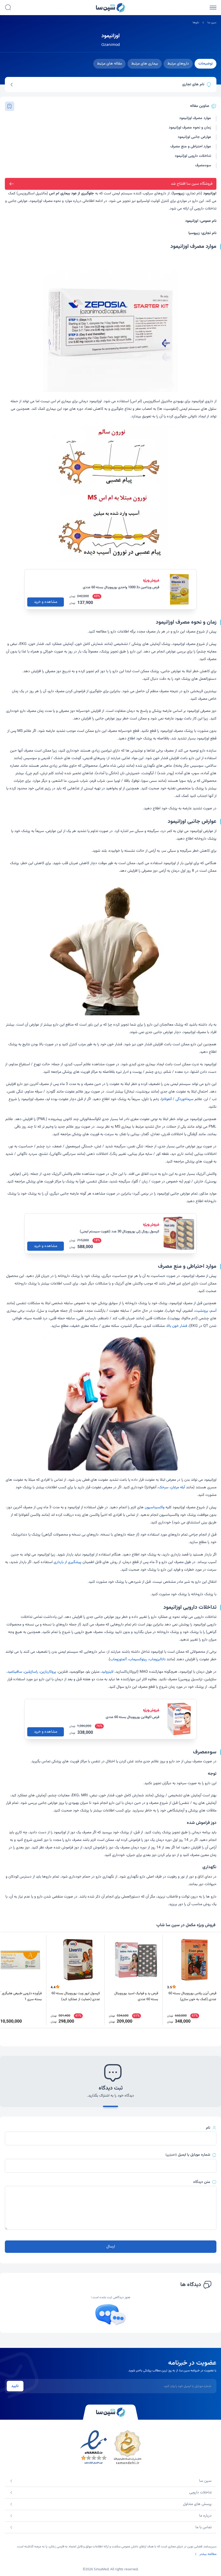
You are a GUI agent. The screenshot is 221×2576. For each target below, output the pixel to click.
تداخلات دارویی (200, 2493)
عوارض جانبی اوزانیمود (194, 137)
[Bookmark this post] (10, 106)
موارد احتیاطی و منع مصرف (191, 147)
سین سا (212, 23)
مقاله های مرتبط (109, 64)
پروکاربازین (48, 1672)
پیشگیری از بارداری (68, 1562)
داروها (196, 23)
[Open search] (8, 8)
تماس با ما (203, 2527)
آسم (213, 1311)
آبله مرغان (178, 1488)
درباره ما (205, 2516)
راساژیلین (31, 1672)
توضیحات (206, 64)
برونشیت (201, 1311)
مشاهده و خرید (46, 602)
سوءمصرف (203, 166)
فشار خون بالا (177, 1326)
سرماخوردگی (184, 1099)
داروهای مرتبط (178, 64)
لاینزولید (108, 1672)
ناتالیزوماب (157, 1659)
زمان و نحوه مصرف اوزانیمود (190, 128)
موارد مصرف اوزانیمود (195, 118)
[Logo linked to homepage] (110, 8)
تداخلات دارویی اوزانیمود (193, 156)
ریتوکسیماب (138, 1659)
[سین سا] (110, 2412)
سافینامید (15, 1672)
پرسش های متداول (197, 2504)
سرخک (163, 1488)
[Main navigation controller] (213, 8)
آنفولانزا (166, 1099)
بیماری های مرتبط (145, 64)
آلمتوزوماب (118, 1659)
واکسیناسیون (155, 1507)
